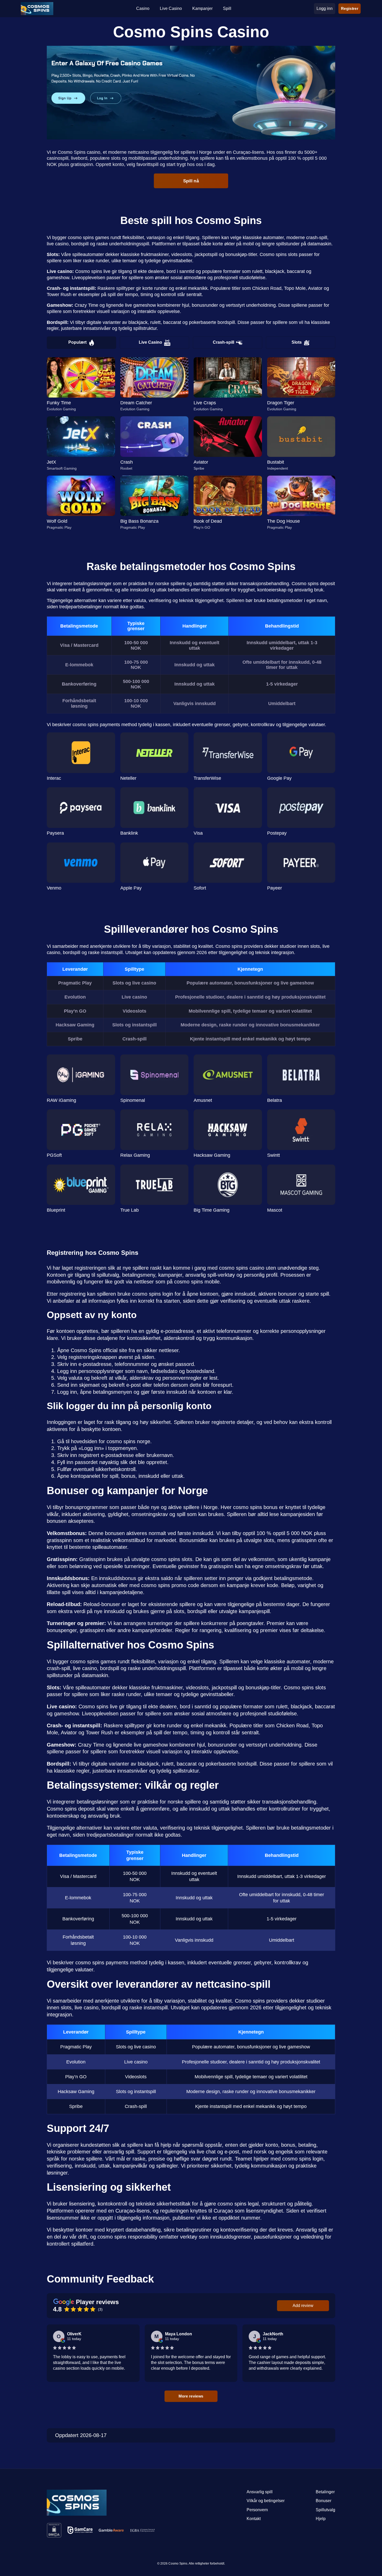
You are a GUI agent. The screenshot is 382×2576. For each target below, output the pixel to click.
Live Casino (150, 342)
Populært (77, 342)
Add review (303, 2306)
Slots (297, 342)
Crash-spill (223, 342)
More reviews (191, 2396)
